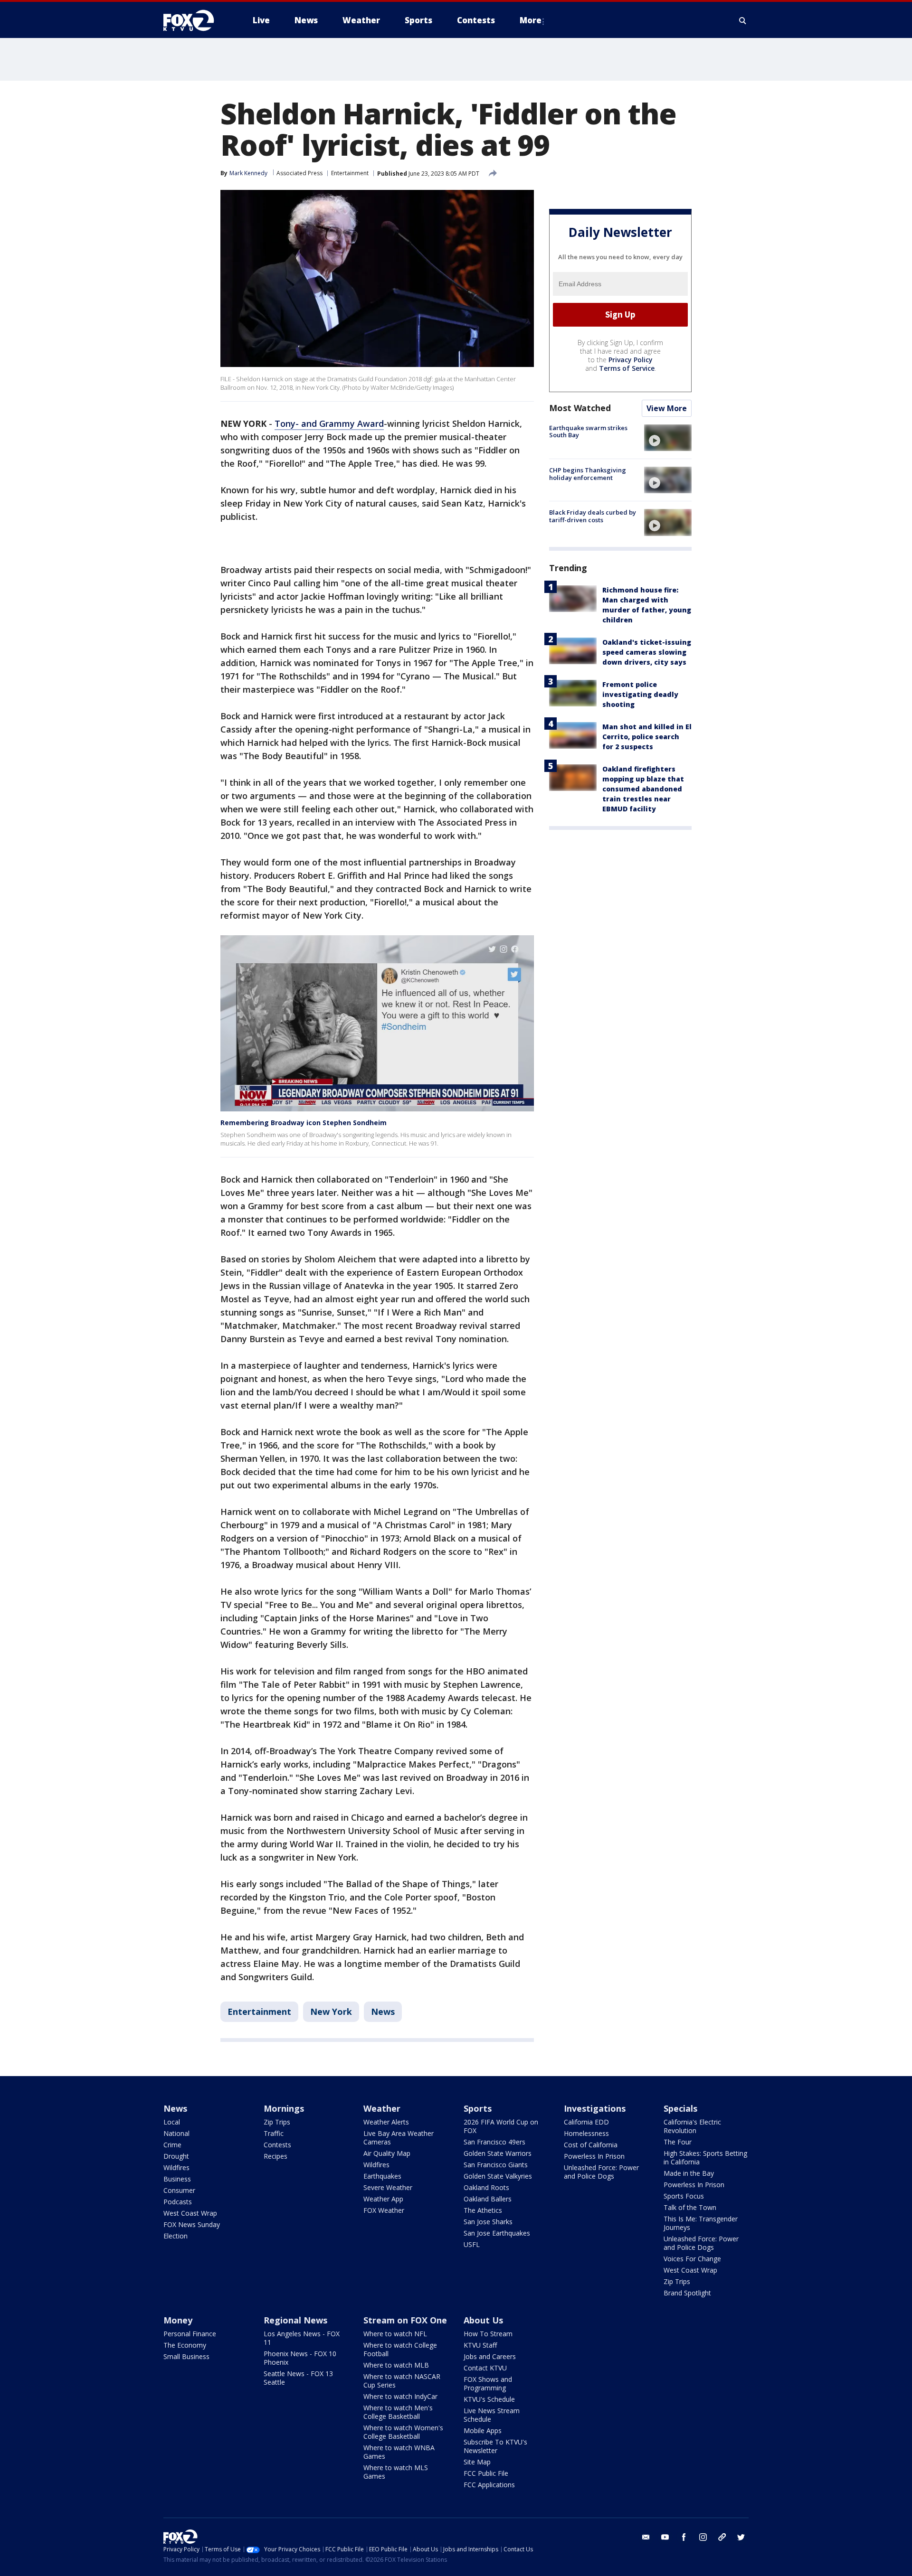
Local (172, 2122)
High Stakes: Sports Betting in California (705, 2158)
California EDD (586, 2122)
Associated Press (299, 173)
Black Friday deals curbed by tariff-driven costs (593, 516)
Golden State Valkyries (498, 2176)
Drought (176, 2156)
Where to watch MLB (396, 2365)
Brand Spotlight (687, 2293)
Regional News (295, 2320)
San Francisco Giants (496, 2165)
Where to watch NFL (395, 2334)
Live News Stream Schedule (492, 2415)
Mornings (284, 2108)
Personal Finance (190, 2334)
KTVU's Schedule (489, 2399)
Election (176, 2236)
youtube (665, 2537)
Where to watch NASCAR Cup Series (402, 2381)
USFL (472, 2244)
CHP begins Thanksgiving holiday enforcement (588, 474)
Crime (172, 2145)
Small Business (186, 2356)
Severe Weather (388, 2187)
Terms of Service (627, 368)
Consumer (179, 2190)
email (646, 2537)
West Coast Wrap (190, 2213)
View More (667, 408)
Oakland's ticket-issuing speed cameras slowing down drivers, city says (647, 653)
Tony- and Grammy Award (329, 423)
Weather (382, 2108)
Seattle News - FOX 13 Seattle (298, 2378)
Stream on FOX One (405, 2320)
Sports (478, 2108)
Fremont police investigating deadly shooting (640, 695)
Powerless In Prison (594, 2156)
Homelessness (586, 2133)
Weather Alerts (386, 2122)
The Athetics (483, 2210)
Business (177, 2179)
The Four (678, 2142)
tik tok (722, 2537)
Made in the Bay (689, 2173)
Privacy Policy (631, 360)
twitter (741, 2537)
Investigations (595, 2108)
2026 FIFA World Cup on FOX (501, 2126)
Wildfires (176, 2167)
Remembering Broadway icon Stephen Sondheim (304, 1123)
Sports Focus (684, 2196)
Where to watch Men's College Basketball (398, 2412)
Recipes (275, 2156)
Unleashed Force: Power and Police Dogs (601, 2172)
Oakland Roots (486, 2187)
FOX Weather (384, 2210)
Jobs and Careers (490, 2356)
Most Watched (580, 408)
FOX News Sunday (192, 2224)
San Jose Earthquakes (497, 2233)
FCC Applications (489, 2485)
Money (178, 2320)
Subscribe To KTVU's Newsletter (495, 2446)
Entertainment (350, 173)
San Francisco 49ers (494, 2142)
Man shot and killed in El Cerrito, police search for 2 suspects (647, 737)
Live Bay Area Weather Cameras (399, 2138)
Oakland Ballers (488, 2199)
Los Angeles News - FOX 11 (302, 2338)
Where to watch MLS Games (396, 2472)
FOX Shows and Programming (488, 2383)
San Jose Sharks (488, 2222)
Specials (680, 2108)
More (531, 20)
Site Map (477, 2462)
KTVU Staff (480, 2345)
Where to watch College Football (400, 2349)
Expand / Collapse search (743, 20)
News (383, 2012)
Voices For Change (692, 2259)
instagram (703, 2537)
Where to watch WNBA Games (399, 2452)
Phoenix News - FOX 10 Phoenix (300, 2358)
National (176, 2133)
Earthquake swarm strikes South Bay (588, 432)
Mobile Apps (483, 2430)
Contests (277, 2145)
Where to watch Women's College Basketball (403, 2432)
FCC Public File (486, 2473)
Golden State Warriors (498, 2153)
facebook (684, 2537)
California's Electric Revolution (692, 2126)
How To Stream (488, 2334)
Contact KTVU (485, 2368)
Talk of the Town (690, 2207)
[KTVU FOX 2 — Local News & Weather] (195, 20)
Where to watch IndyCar (400, 2396)
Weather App (383, 2199)
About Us (483, 2320)
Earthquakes (382, 2176)
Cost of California (591, 2145)
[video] (668, 438)
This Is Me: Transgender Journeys (701, 2223)
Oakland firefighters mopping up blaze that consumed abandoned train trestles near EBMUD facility (643, 789)
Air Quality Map (387, 2153)
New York (331, 2012)
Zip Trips (277, 2122)
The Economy (185, 2345)
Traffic (274, 2133)
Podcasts (178, 2202)
